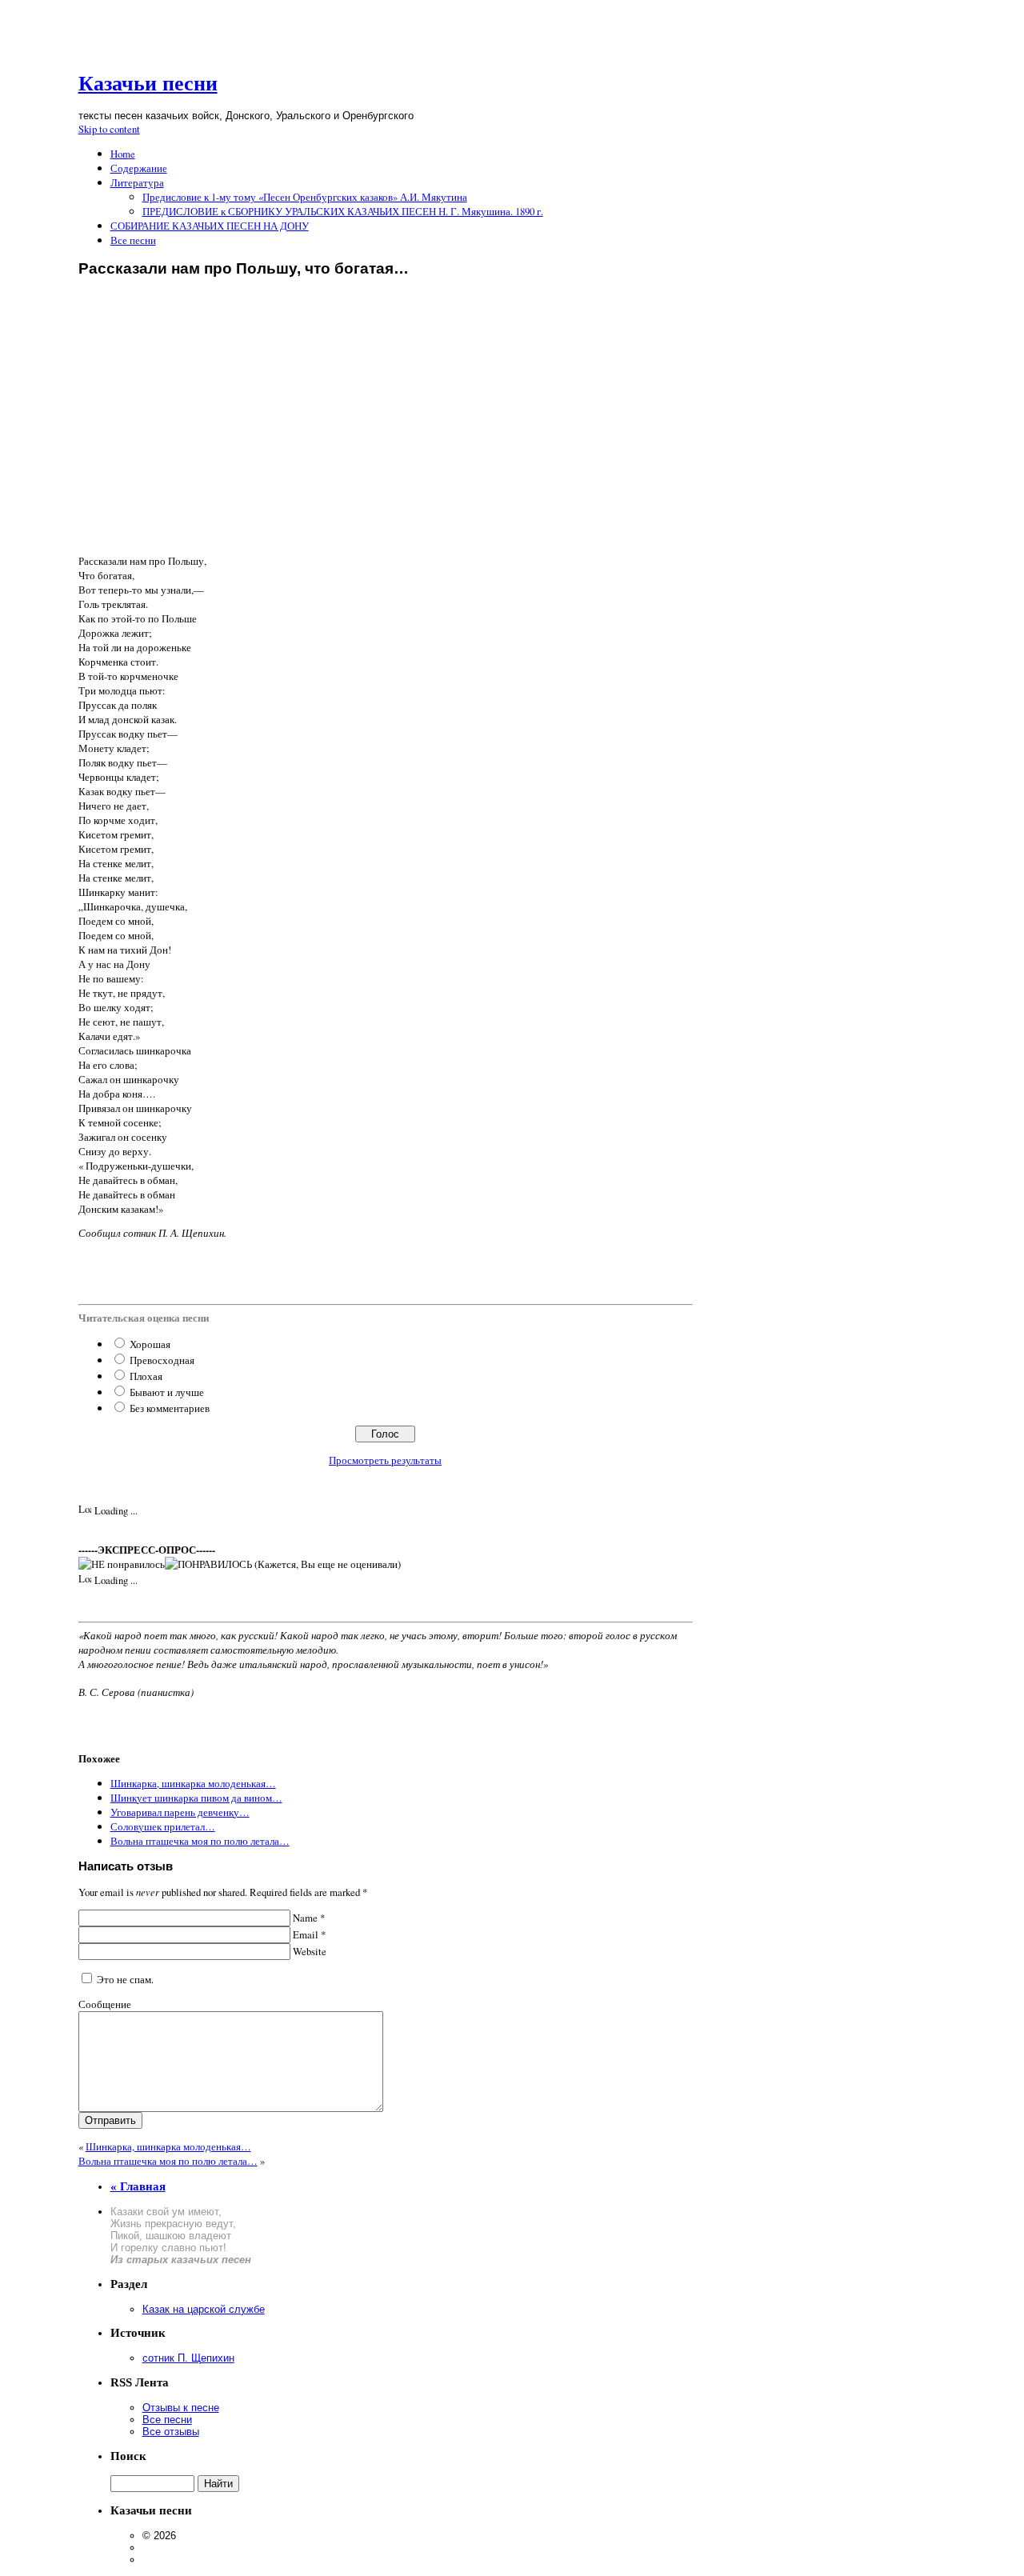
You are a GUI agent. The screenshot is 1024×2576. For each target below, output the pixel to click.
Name (308, 1918)
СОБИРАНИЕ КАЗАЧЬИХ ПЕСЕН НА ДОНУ (210, 226)
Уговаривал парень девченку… (180, 1812)
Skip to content (109, 129)
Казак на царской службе (204, 2309)
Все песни (133, 240)
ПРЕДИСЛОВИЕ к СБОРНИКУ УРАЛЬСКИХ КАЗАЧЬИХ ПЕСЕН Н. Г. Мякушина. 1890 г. (343, 211)
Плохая (146, 1376)
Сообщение (105, 2004)
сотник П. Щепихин (188, 2358)
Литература (137, 182)
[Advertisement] (386, 431)
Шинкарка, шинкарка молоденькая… (193, 1783)
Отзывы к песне (181, 2408)
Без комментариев (170, 1408)
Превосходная (162, 1360)
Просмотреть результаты (385, 1460)
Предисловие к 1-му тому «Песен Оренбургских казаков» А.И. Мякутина (305, 197)
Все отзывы (171, 2432)
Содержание (139, 168)
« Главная (138, 2186)
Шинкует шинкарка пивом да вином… (196, 1798)
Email (308, 1934)
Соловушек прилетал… (163, 1826)
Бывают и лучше (167, 1392)
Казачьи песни (148, 84)
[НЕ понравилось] (122, 1564)
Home (123, 154)
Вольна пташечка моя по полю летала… (200, 1841)
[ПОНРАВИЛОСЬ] (208, 1564)
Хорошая (150, 1344)
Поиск (128, 2456)
